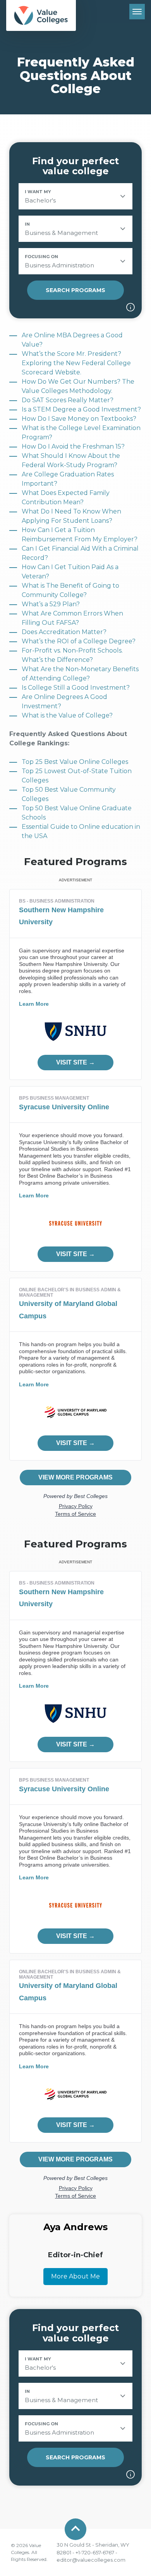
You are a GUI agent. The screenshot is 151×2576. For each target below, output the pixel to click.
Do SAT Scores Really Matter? (68, 400)
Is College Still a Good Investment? (76, 688)
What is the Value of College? (67, 715)
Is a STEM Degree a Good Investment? (81, 409)
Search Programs (75, 290)
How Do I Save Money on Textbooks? (79, 419)
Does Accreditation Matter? (64, 632)
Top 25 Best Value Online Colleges (75, 762)
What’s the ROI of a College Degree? (79, 641)
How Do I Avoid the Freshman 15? (73, 446)
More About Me (75, 2276)
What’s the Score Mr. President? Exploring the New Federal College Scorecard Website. (76, 363)
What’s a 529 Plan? (51, 604)
